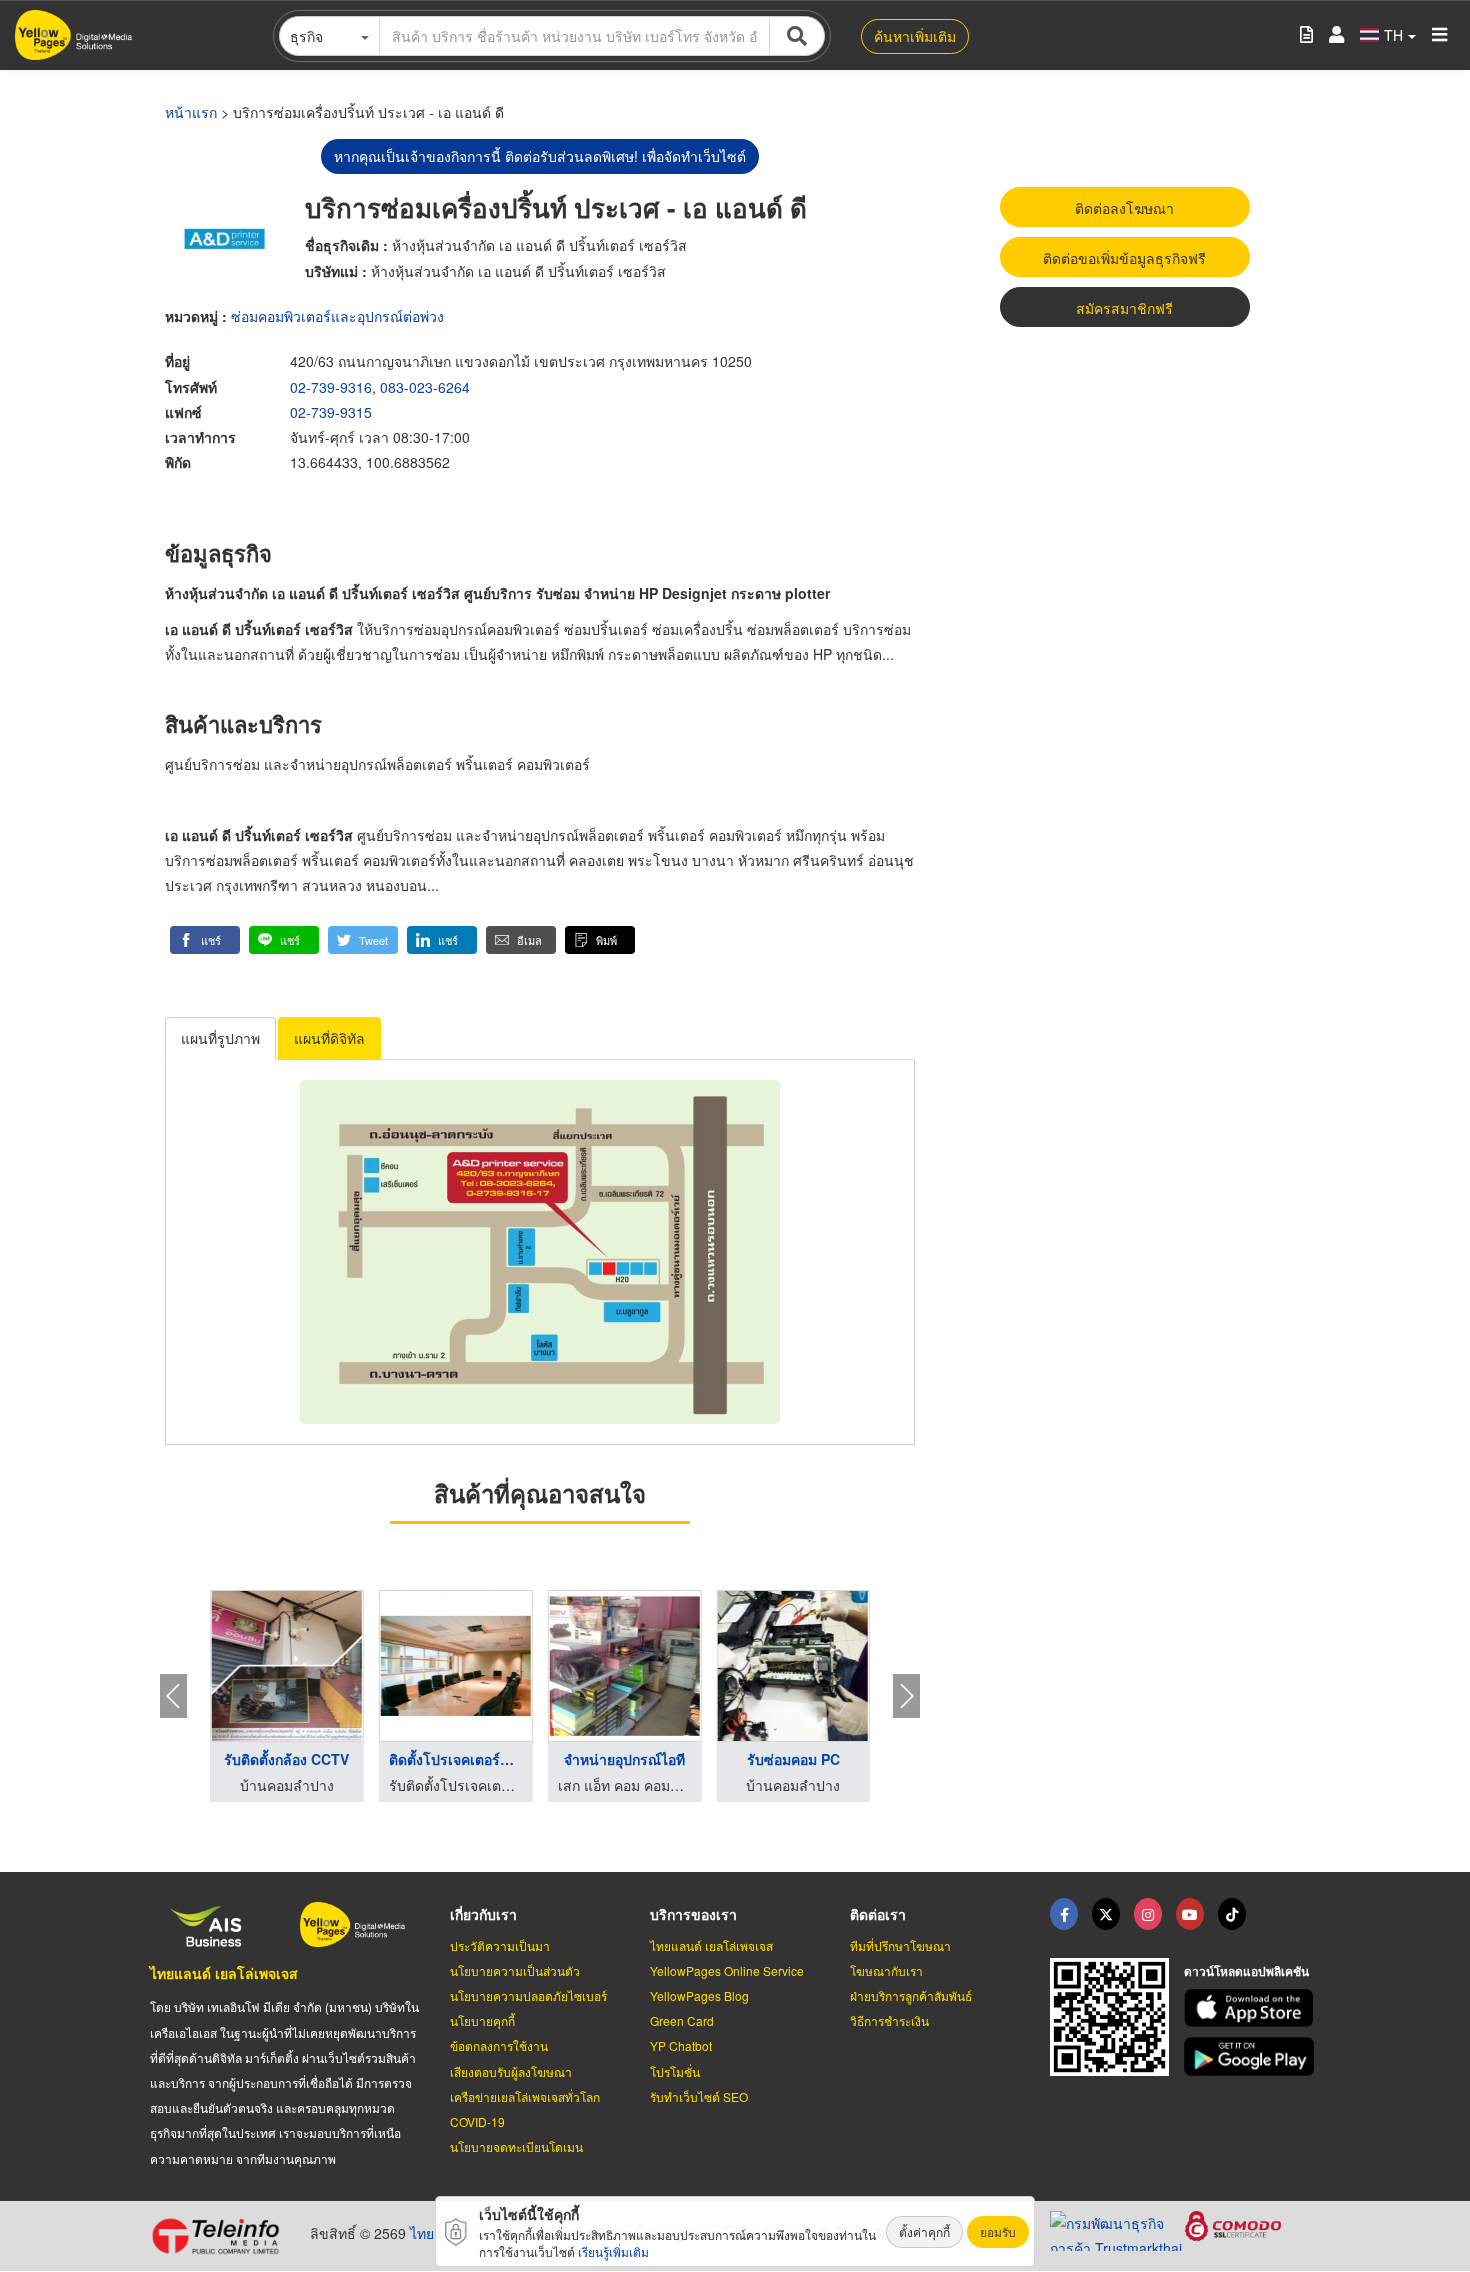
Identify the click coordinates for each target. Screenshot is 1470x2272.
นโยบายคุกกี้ (482, 2020)
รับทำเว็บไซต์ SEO (699, 2096)
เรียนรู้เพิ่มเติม (613, 2251)
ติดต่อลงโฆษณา (1124, 208)
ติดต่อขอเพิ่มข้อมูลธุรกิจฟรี (1124, 258)
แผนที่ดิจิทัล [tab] (329, 1038)
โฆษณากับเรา (886, 1970)
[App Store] (1252, 2008)
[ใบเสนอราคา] (1306, 35)
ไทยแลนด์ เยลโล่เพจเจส (224, 1973)
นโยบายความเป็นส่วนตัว (515, 1970)
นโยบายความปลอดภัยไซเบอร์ (528, 1995)
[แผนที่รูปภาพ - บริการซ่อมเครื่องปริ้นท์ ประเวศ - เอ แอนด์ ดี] (540, 1252)
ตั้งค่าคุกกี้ (924, 2231)
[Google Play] (1252, 2056)
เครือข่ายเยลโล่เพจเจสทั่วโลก (525, 2096)
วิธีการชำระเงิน (889, 2020)
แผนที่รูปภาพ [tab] (220, 1038)
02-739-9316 (331, 387)
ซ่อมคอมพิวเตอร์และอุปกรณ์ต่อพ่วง (337, 316)
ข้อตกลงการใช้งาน (499, 2045)
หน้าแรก (191, 112)
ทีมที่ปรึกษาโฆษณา (900, 1945)
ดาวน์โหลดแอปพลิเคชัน (1246, 1971)
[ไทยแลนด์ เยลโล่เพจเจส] (1106, 1914)
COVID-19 (477, 2121)
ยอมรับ (998, 2231)
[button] (205, 940)
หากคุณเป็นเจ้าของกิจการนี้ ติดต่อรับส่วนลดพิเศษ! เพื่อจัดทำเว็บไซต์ (540, 156)
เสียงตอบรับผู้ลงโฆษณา (511, 2071)
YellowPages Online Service (727, 1970)
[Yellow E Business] (1064, 1914)
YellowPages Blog (699, 1995)
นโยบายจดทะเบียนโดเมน (516, 2146)
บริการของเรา (693, 1914)
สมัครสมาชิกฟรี (1124, 308)
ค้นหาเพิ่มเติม (915, 36)
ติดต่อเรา (878, 1914)
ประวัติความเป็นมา (500, 1945)
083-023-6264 (425, 387)
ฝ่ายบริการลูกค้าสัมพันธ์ (911, 1995)
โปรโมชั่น (675, 2071)
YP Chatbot (681, 2045)
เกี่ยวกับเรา (483, 1914)
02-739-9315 (331, 412)
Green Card (682, 2020)
